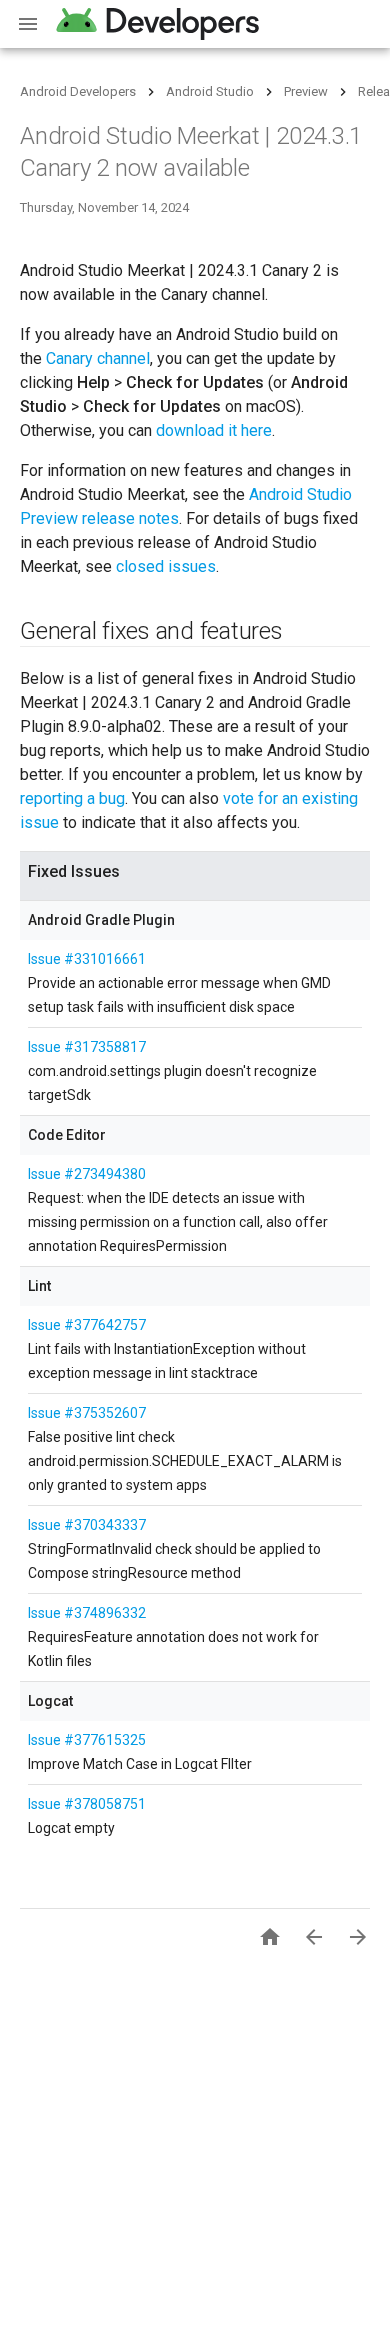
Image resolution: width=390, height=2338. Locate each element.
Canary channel (98, 358)
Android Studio (210, 91)
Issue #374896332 (87, 1613)
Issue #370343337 (87, 1525)
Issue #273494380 (87, 1174)
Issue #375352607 (87, 1413)
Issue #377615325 (87, 1740)
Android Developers (78, 91)
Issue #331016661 (87, 959)
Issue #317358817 (87, 1047)
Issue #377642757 (87, 1325)
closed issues (166, 566)
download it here (214, 430)
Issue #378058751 (87, 1804)
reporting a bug (72, 798)
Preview (306, 91)
